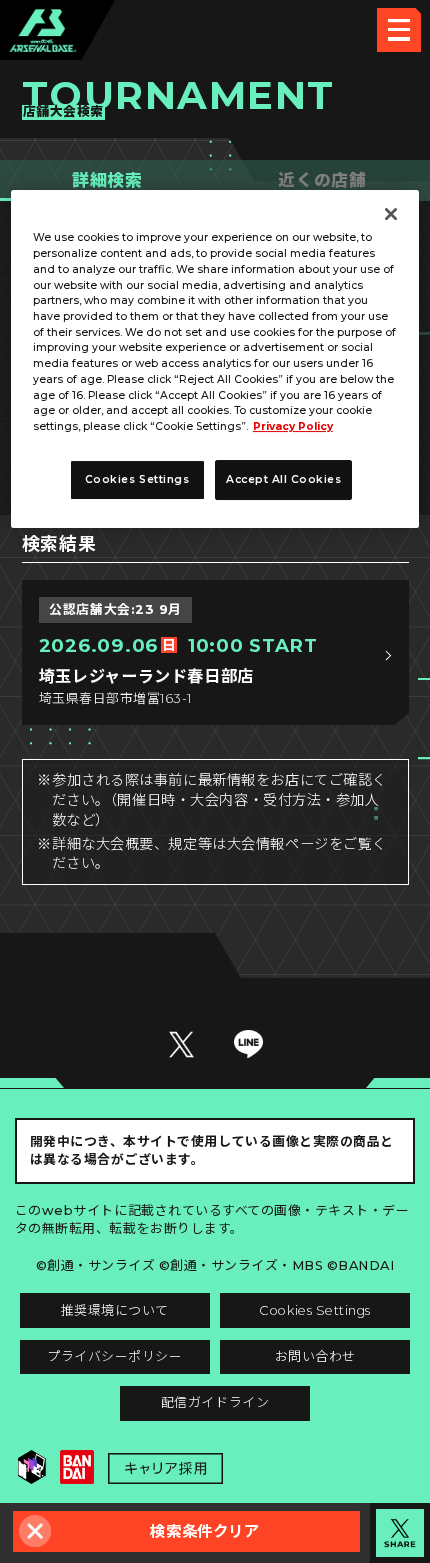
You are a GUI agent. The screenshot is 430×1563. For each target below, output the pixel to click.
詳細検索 (107, 180)
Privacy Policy (293, 426)
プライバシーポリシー (114, 1356)
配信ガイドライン (215, 1402)
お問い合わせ (315, 1356)
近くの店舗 (322, 180)
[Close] (391, 215)
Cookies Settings (314, 1310)
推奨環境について (115, 1310)
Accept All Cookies (283, 479)
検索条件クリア (204, 1531)
